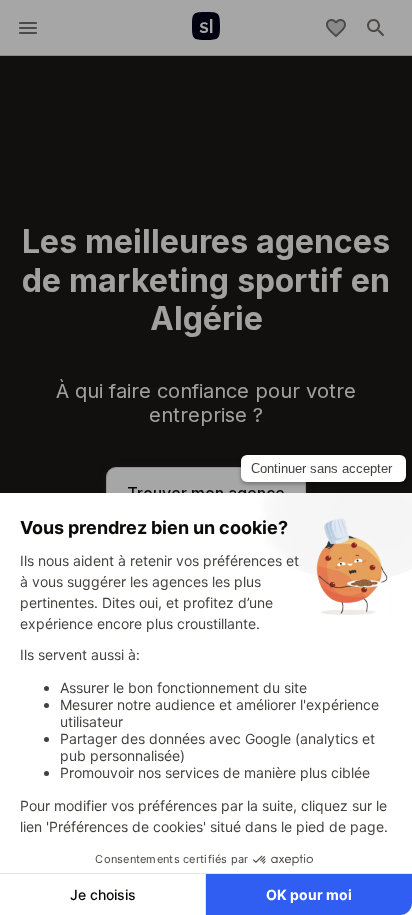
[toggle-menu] (28, 28)
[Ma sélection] (336, 28)
